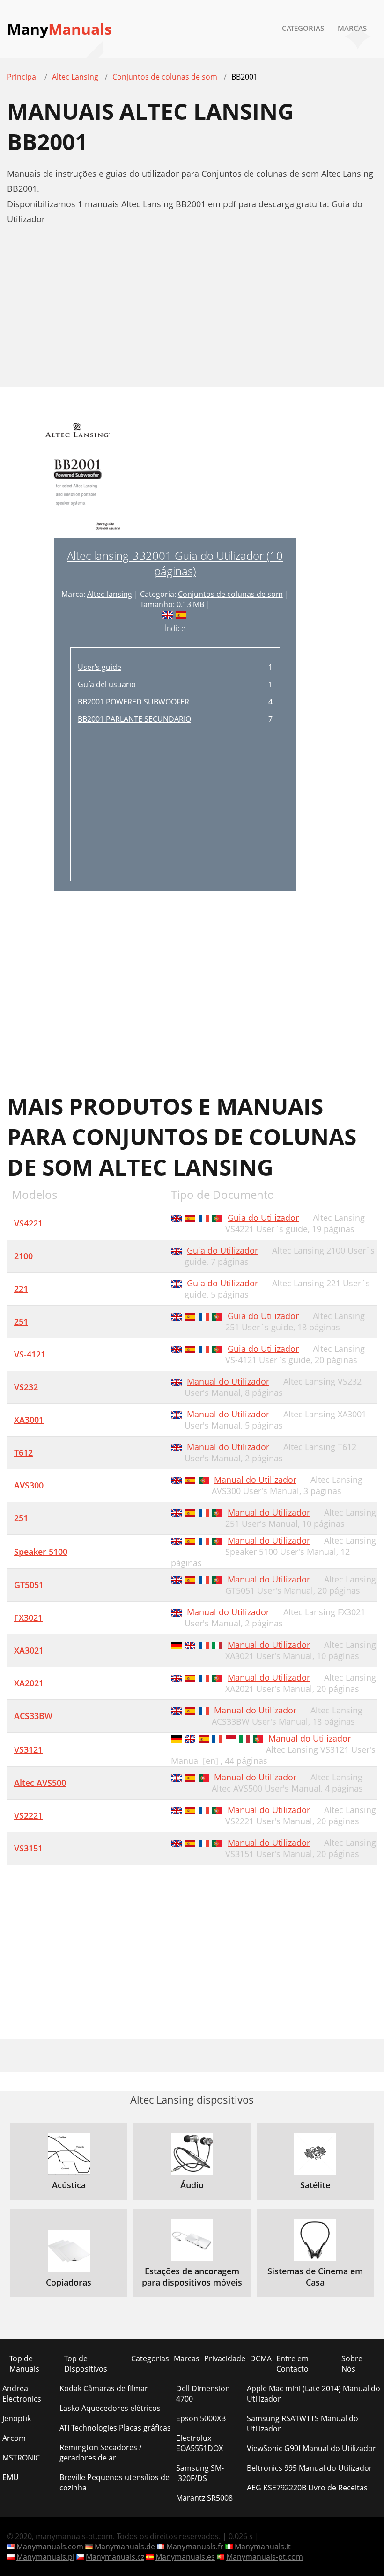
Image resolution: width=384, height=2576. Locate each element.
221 (21, 1289)
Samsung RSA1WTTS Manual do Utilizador (303, 2424)
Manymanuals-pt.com (265, 2557)
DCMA (261, 2358)
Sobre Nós (352, 2364)
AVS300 (29, 1485)
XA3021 (29, 1650)
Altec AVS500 (40, 1783)
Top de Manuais (24, 2364)
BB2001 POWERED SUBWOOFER (133, 702)
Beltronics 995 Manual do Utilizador (310, 2468)
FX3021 (28, 1618)
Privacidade (225, 2358)
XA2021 (29, 1683)
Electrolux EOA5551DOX (199, 2443)
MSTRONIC (21, 2458)
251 (21, 1321)
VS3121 (28, 1749)
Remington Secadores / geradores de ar (101, 2453)
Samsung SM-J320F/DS (200, 2473)
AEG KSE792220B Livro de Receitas (307, 2488)
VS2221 (28, 1815)
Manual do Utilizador (228, 1381)
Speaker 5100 (41, 1552)
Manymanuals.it (263, 2547)
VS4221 (28, 1223)
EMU (11, 2477)
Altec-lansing (110, 594)
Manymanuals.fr (195, 2547)
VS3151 (28, 1848)
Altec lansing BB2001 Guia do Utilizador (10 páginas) (175, 563)
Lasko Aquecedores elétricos (110, 2408)
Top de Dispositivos (86, 2364)
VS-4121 (30, 1354)
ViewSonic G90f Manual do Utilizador (311, 2448)
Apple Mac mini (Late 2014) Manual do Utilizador (314, 2394)
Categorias (303, 28)
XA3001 (29, 1420)
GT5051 (29, 1585)
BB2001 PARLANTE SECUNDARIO (134, 719)
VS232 (26, 1387)
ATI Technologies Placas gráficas (115, 2428)
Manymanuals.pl (45, 2557)
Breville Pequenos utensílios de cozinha (114, 2482)
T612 (23, 1452)
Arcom (14, 2438)
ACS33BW (33, 1716)
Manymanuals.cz (115, 2557)
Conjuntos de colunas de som (230, 594)
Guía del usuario (107, 684)
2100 (23, 1256)
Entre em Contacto (292, 2364)
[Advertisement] (192, 311)
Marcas (352, 28)
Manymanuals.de (125, 2547)
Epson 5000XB (201, 2418)
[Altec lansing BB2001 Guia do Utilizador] (77, 477)
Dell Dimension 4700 (203, 2394)
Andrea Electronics (22, 2394)
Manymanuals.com (50, 2547)
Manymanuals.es (185, 2557)
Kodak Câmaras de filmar (104, 2388)
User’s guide (100, 667)
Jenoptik (17, 2418)
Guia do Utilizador (263, 1218)
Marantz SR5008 (204, 2498)
